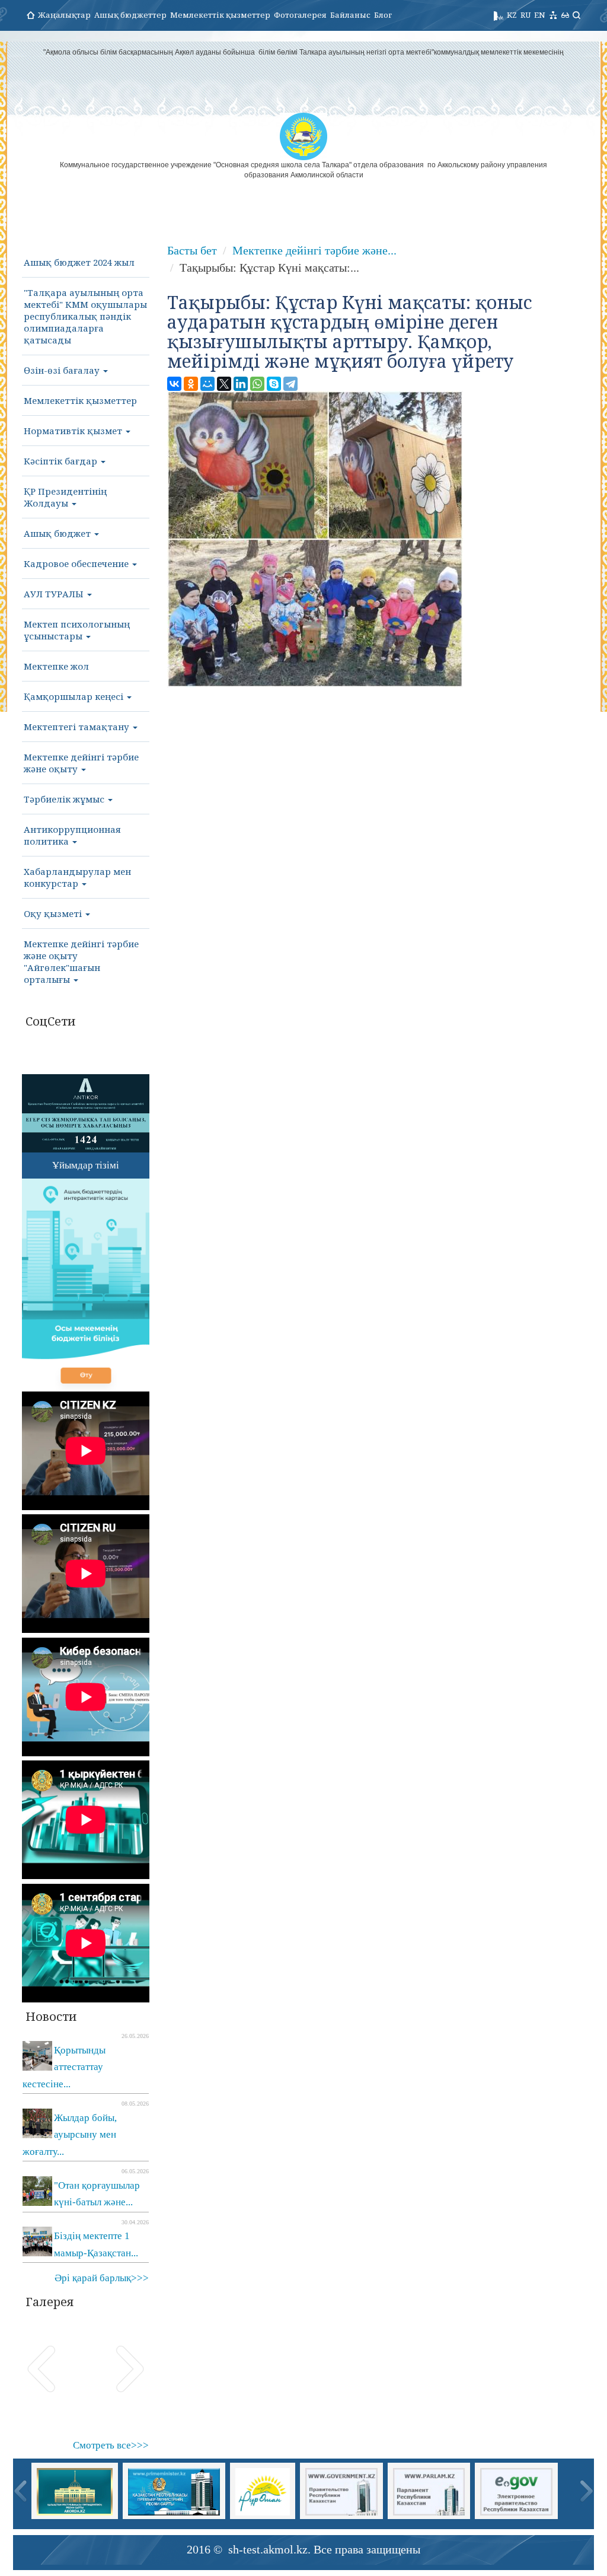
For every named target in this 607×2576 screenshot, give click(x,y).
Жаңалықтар (64, 15)
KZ (512, 15)
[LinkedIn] (241, 384)
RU (525, 15)
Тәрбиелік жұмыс (65, 799)
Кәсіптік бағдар (62, 461)
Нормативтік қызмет (74, 431)
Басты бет (192, 250)
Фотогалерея (300, 15)
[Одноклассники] (191, 384)
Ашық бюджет (58, 533)
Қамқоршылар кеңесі (75, 696)
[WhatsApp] (257, 384)
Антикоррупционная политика (72, 835)
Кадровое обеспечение (77, 563)
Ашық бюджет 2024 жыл (79, 262)
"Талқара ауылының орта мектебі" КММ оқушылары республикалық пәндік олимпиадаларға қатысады (85, 316)
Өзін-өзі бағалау (63, 370)
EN (540, 15)
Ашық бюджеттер (130, 15)
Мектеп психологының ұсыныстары (77, 630)
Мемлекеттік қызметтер (220, 15)
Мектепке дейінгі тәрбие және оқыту (81, 763)
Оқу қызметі (54, 913)
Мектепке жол (56, 666)
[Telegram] (290, 384)
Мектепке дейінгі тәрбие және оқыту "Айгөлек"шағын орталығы (81, 961)
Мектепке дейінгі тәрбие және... (314, 250)
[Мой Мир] (207, 384)
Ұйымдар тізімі (86, 1165)
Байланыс (350, 15)
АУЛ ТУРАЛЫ (55, 594)
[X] (224, 384)
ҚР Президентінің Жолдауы (65, 497)
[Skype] (274, 384)
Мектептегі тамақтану (78, 727)
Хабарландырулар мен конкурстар (77, 877)
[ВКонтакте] (174, 384)
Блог (383, 15)
